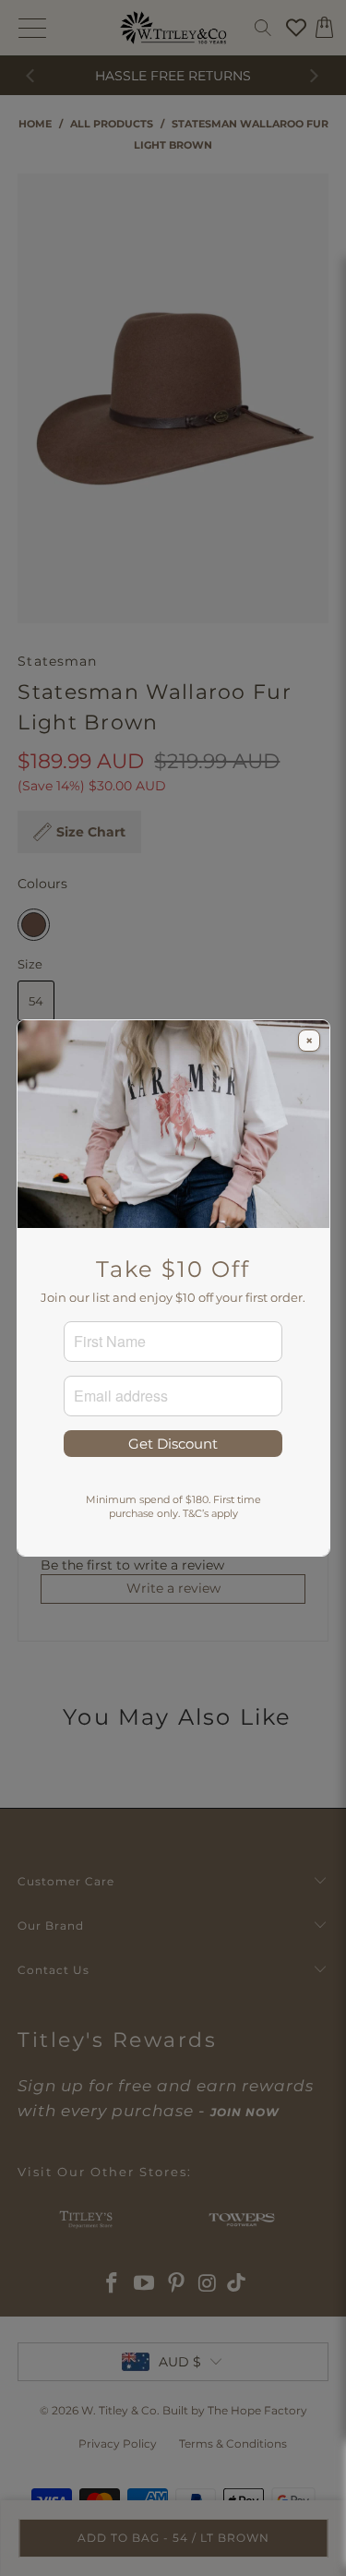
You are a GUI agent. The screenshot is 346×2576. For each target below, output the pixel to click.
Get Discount (173, 1444)
